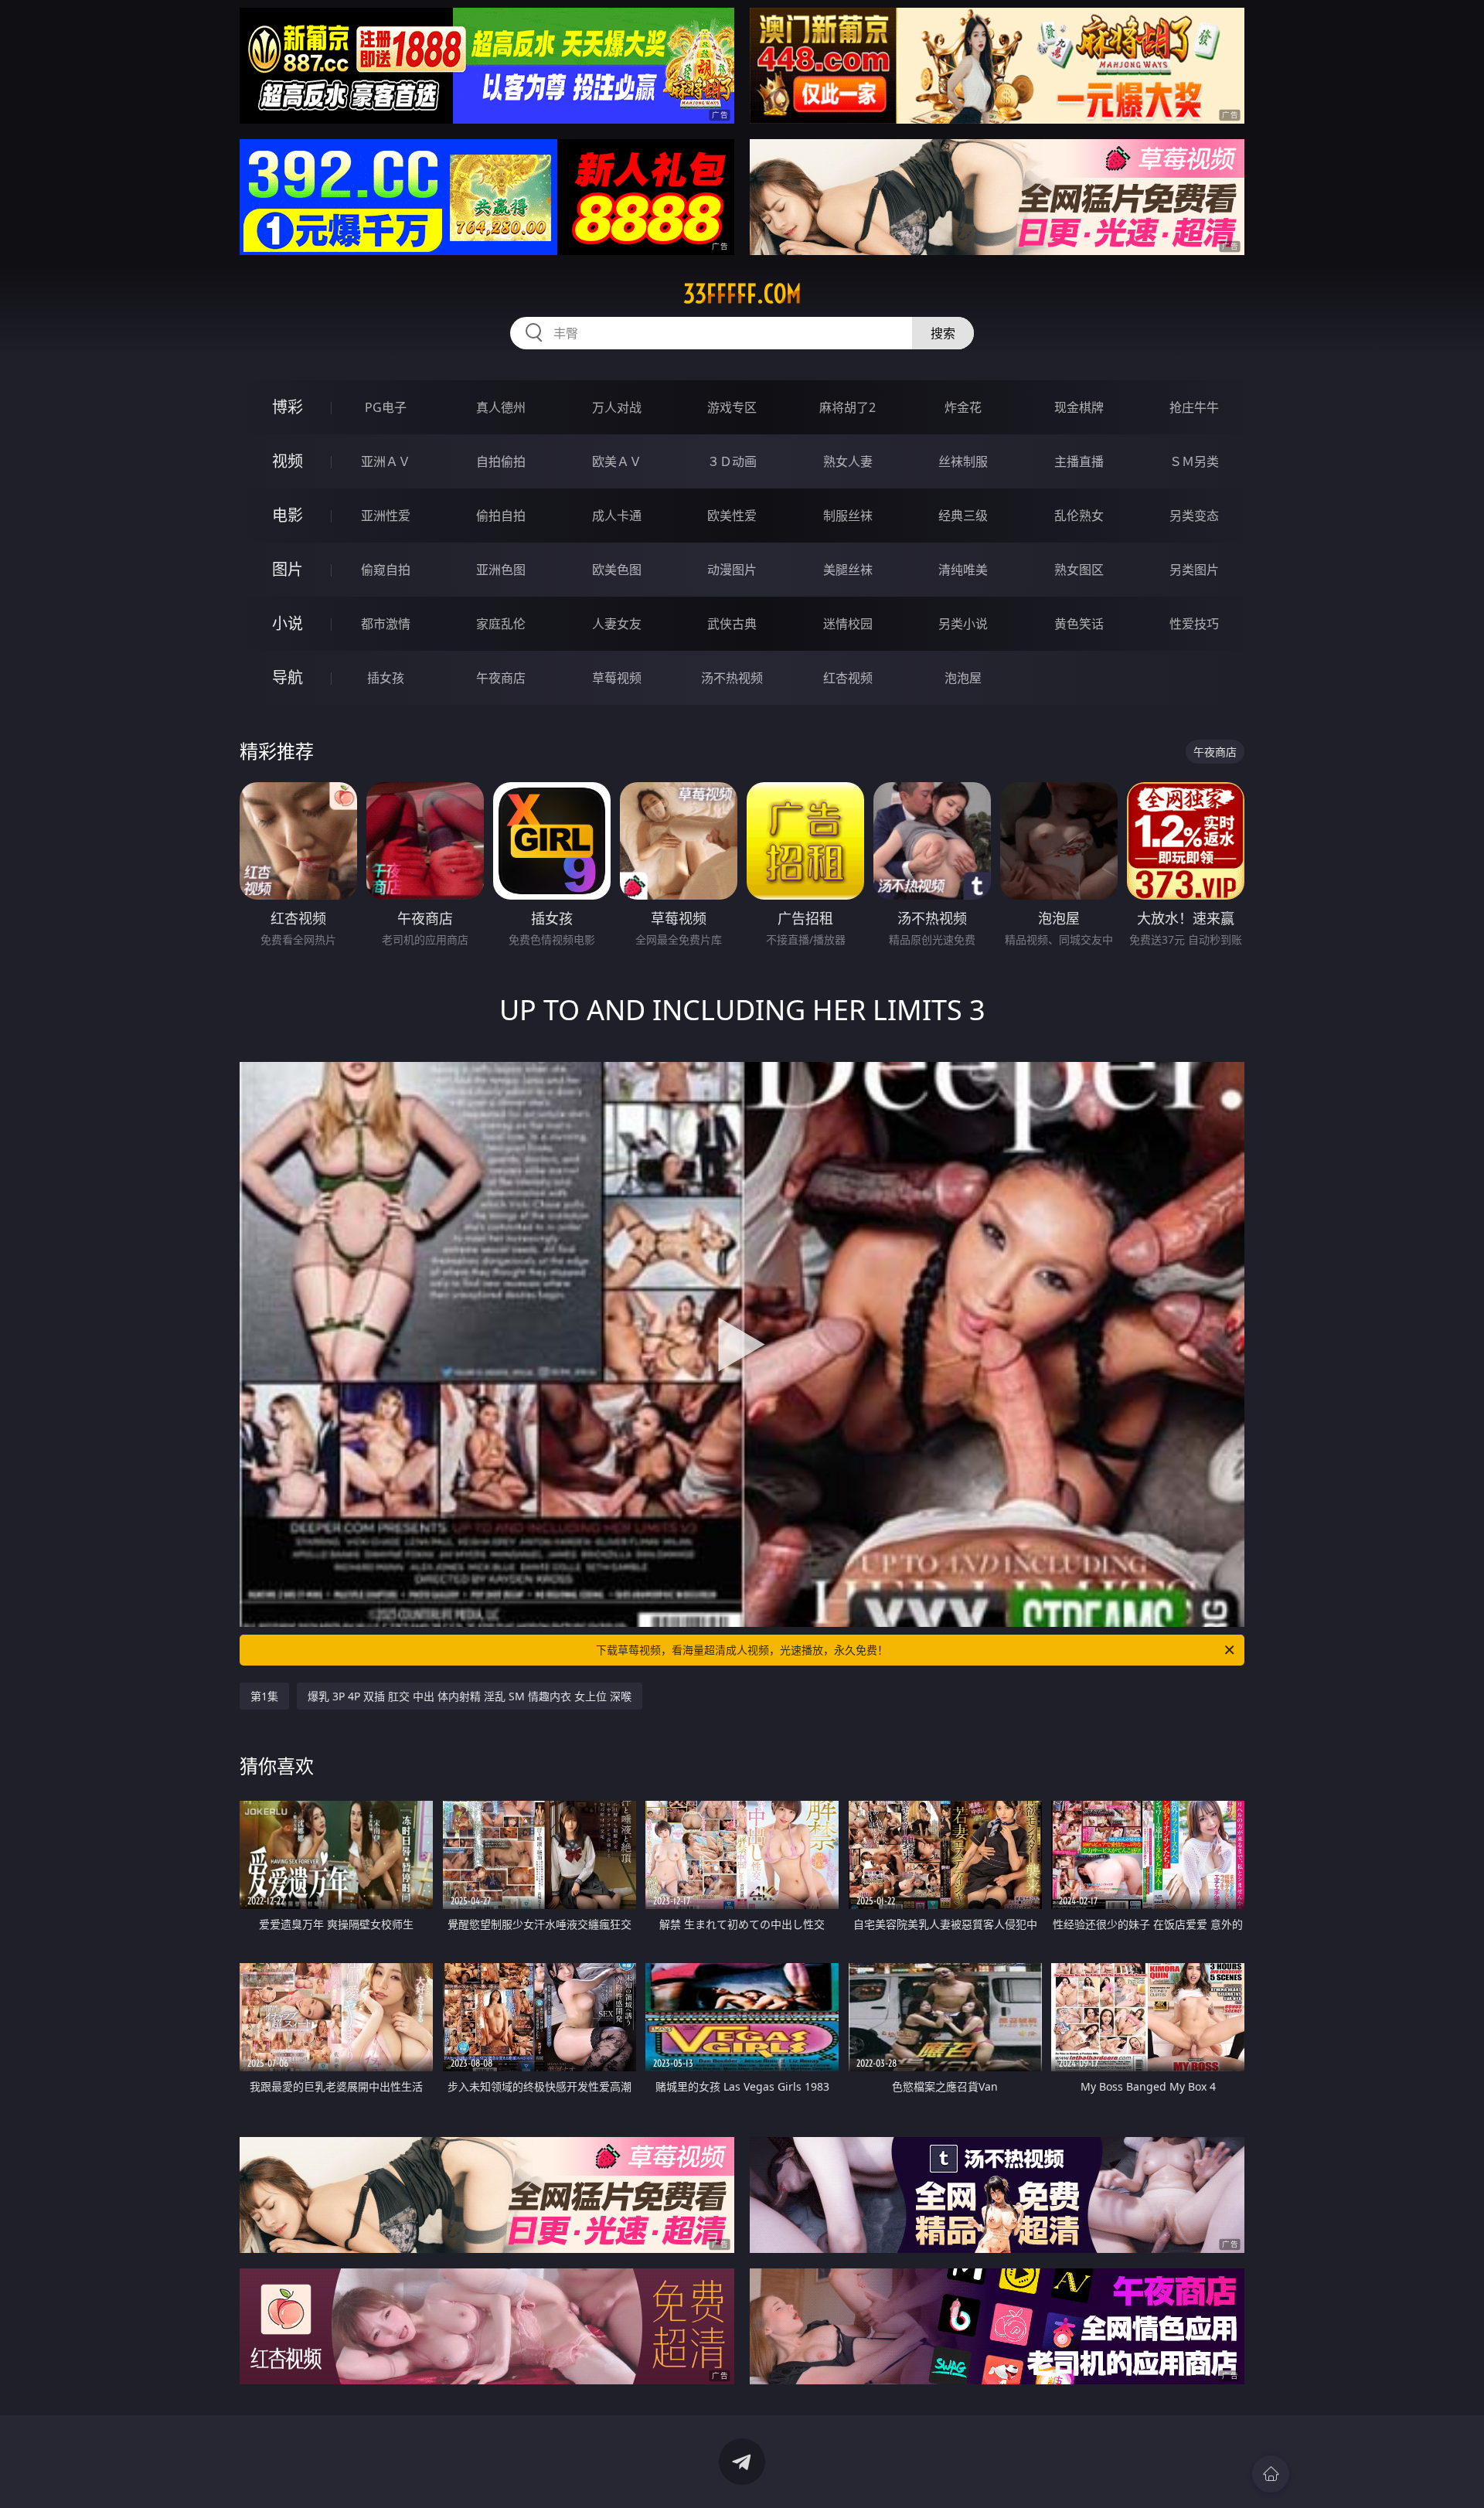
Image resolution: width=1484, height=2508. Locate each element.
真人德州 (501, 407)
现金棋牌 (1079, 407)
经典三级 (963, 516)
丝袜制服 (963, 461)
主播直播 (1079, 461)
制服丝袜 (848, 516)
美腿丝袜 (848, 570)
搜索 (943, 333)
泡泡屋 (963, 678)
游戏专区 (732, 407)
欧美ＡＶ (617, 461)
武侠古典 (732, 624)
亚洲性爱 (386, 516)
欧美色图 (617, 570)
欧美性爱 (732, 516)
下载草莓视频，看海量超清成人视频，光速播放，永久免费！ (742, 1650)
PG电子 (386, 407)
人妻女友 (617, 624)
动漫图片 (732, 570)
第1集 (264, 1696)
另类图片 (1194, 570)
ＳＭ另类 (1194, 461)
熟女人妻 (848, 461)
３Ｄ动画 (732, 461)
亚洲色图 (501, 570)
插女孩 (386, 678)
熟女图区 (1079, 570)
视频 (288, 461)
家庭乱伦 (501, 624)
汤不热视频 (732, 678)
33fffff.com (742, 294)
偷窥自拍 (386, 570)
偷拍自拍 (501, 516)
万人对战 (617, 407)
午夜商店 (501, 678)
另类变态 (1194, 516)
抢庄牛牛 (1194, 407)
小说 (288, 623)
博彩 (288, 407)
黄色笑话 (1079, 624)
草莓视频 (617, 678)
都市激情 (386, 624)
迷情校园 (848, 624)
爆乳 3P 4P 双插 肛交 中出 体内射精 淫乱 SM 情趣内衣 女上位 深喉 (470, 1696)
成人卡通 (617, 516)
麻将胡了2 (848, 407)
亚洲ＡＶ (386, 461)
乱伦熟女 (1079, 516)
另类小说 (963, 624)
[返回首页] (1271, 2474)
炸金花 (963, 407)
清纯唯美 (963, 570)
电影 (288, 515)
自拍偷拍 (501, 461)
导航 (288, 677)
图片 (288, 569)
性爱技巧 (1194, 624)
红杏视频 (848, 678)
